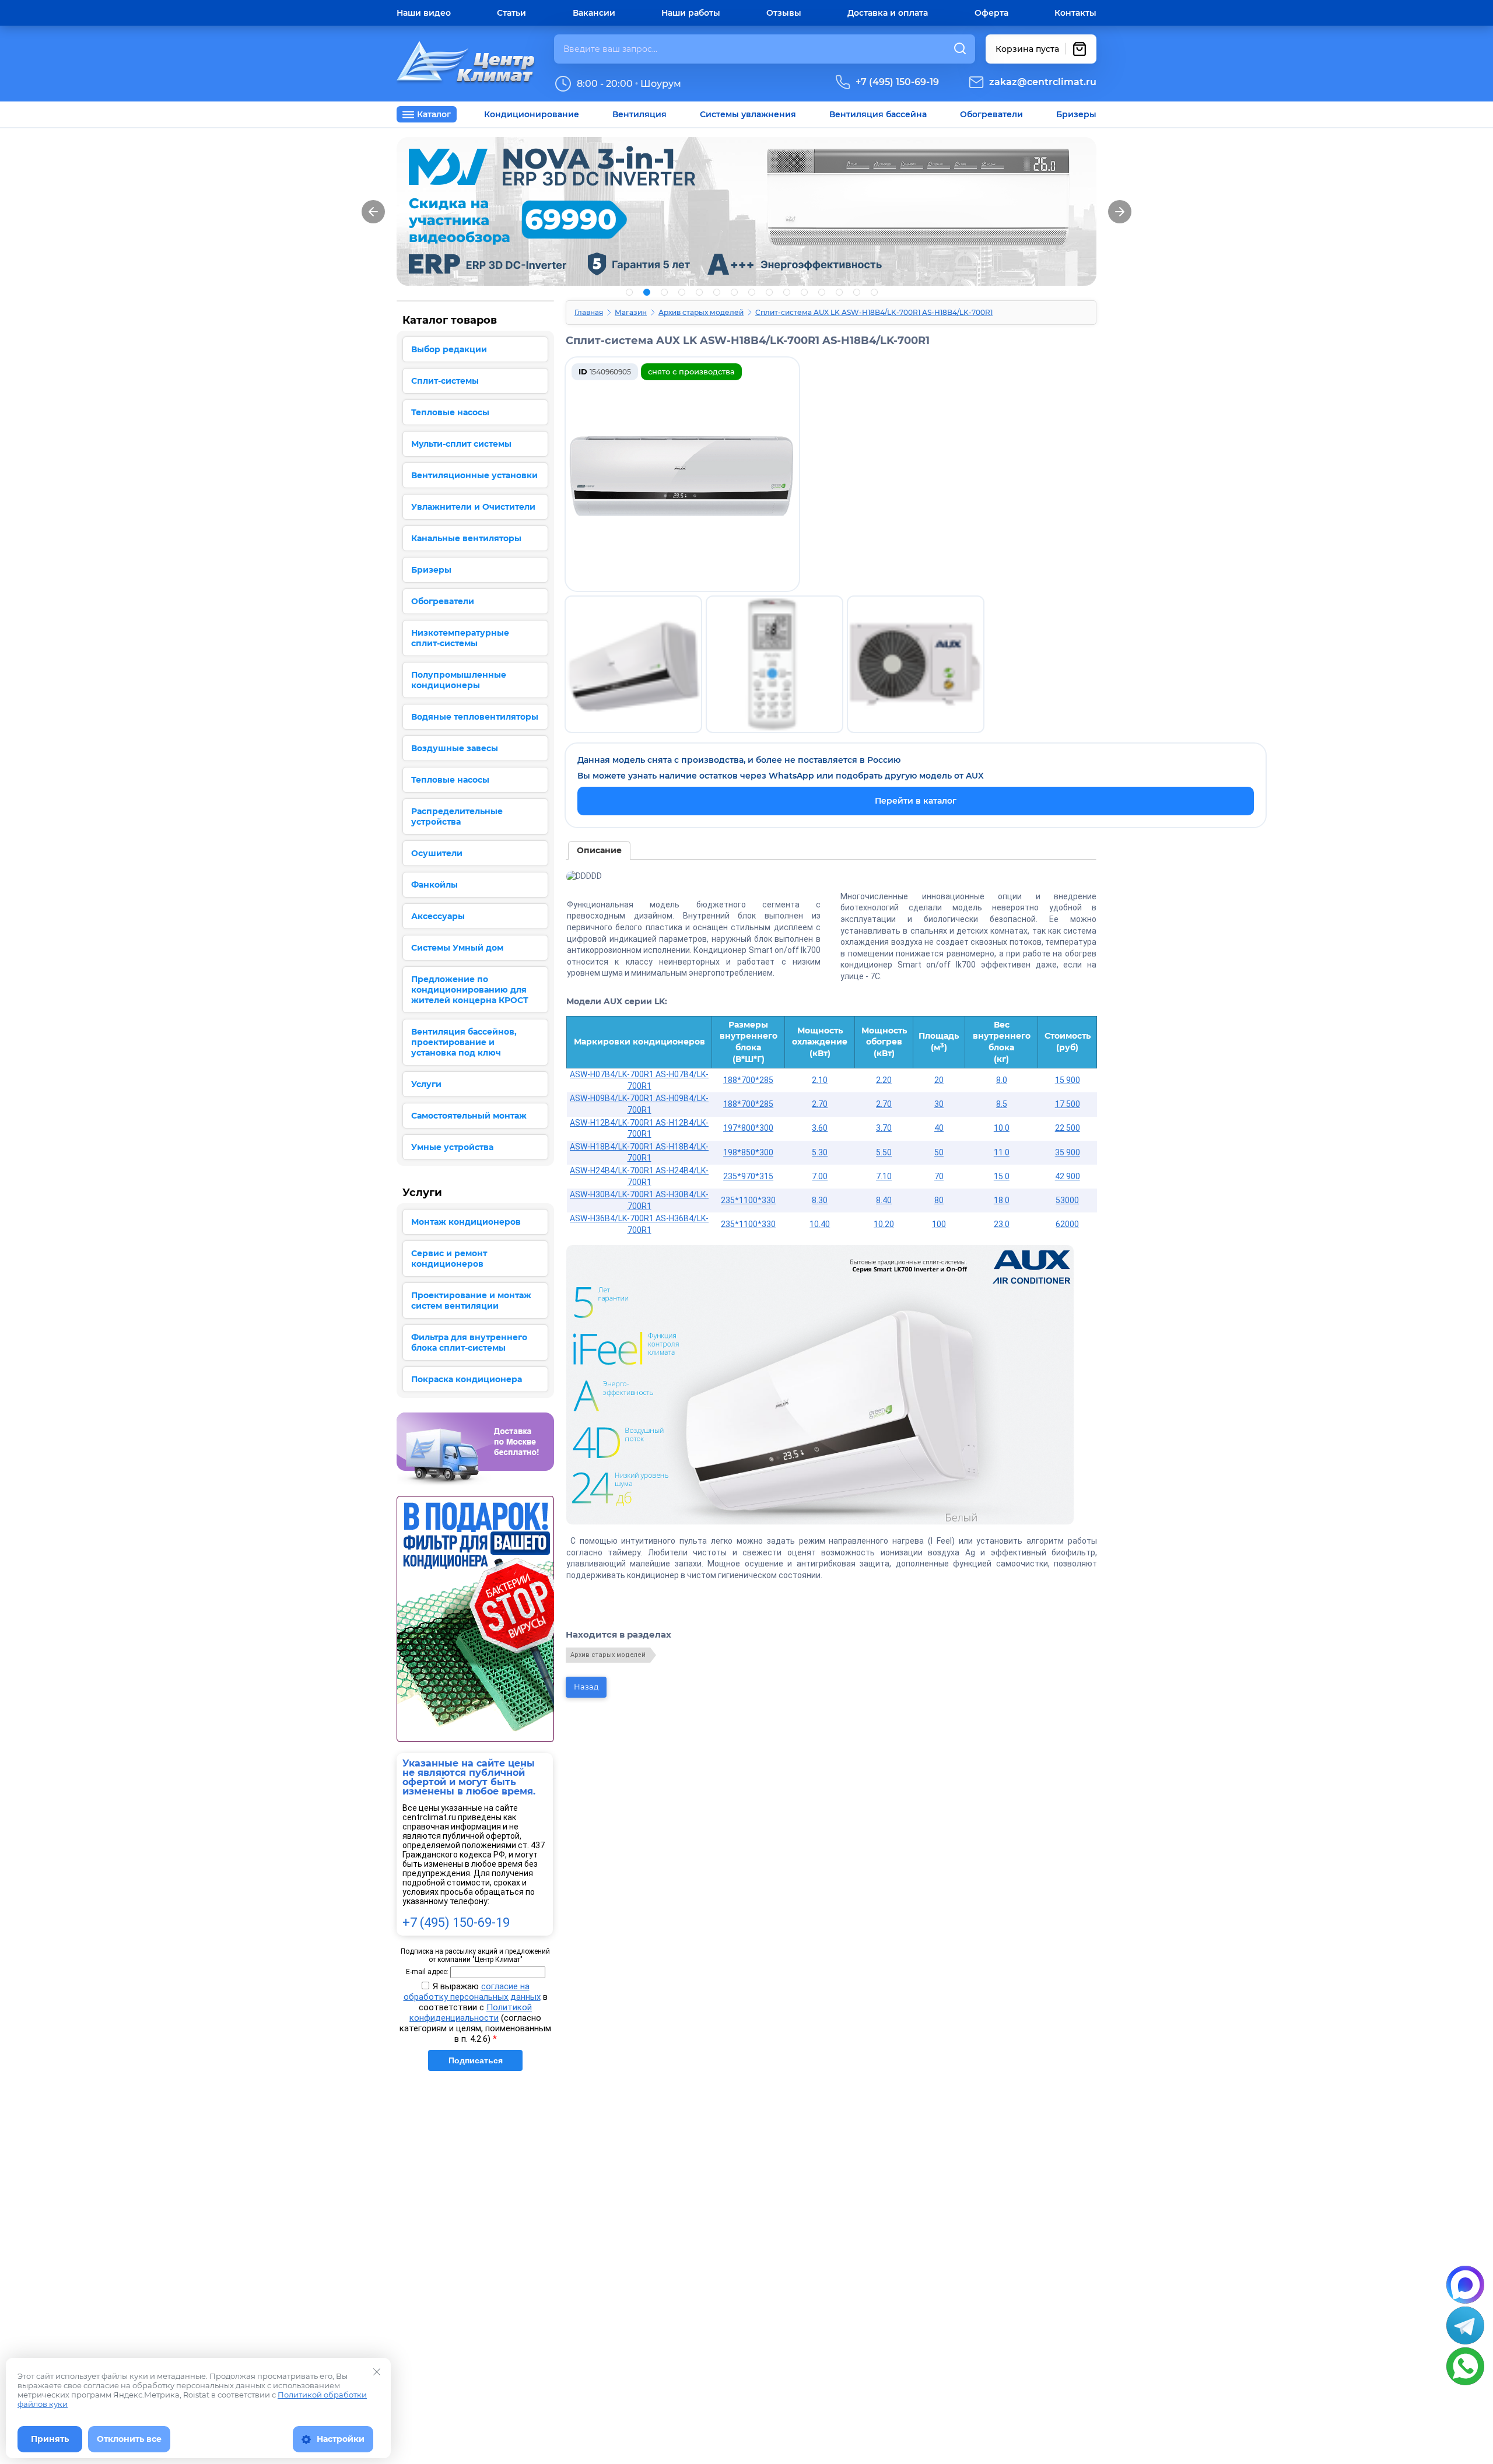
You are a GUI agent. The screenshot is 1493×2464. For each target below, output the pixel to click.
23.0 (1002, 1224)
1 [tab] (629, 292)
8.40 (884, 1200)
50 (939, 1152)
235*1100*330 (748, 1200)
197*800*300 (748, 1128)
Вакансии (594, 13)
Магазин (631, 312)
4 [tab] (682, 292)
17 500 (1068, 1104)
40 (939, 1128)
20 (939, 1080)
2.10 (820, 1080)
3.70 (884, 1128)
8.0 (1002, 1080)
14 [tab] (857, 292)
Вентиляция (639, 114)
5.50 (884, 1152)
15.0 (1002, 1176)
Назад (586, 1687)
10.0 (1002, 1128)
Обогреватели (991, 114)
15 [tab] (874, 292)
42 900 (1068, 1176)
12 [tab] (822, 292)
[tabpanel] (746, 211)
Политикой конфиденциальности (471, 2013)
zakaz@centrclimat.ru (1043, 82)
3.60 (820, 1128)
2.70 (820, 1104)
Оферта (991, 13)
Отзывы (784, 13)
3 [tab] (664, 292)
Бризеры (1076, 114)
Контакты (1075, 13)
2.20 (884, 1080)
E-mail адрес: (427, 1972)
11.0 (1002, 1152)
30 (939, 1104)
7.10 (884, 1176)
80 (939, 1200)
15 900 (1068, 1080)
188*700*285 (748, 1080)
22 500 (1068, 1128)
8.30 (820, 1200)
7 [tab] (734, 292)
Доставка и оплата (888, 13)
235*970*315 (748, 1176)
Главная (589, 312)
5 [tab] (699, 292)
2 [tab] (647, 292)
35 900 (1068, 1152)
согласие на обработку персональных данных (472, 1992)
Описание (599, 850)
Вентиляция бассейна (878, 114)
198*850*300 (748, 1152)
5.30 (820, 1152)
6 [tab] (717, 292)
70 (939, 1176)
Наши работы (691, 13)
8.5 (1002, 1104)
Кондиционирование (532, 114)
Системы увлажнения (748, 114)
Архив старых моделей (701, 312)
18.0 (1002, 1200)
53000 (1067, 1200)
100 (939, 1224)
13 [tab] (839, 292)
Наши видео (424, 13)
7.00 (820, 1176)
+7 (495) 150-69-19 (897, 82)
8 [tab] (752, 292)
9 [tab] (769, 292)
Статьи (511, 13)
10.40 (820, 1224)
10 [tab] (787, 292)
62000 (1067, 1224)
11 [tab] (804, 292)
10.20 (884, 1224)
